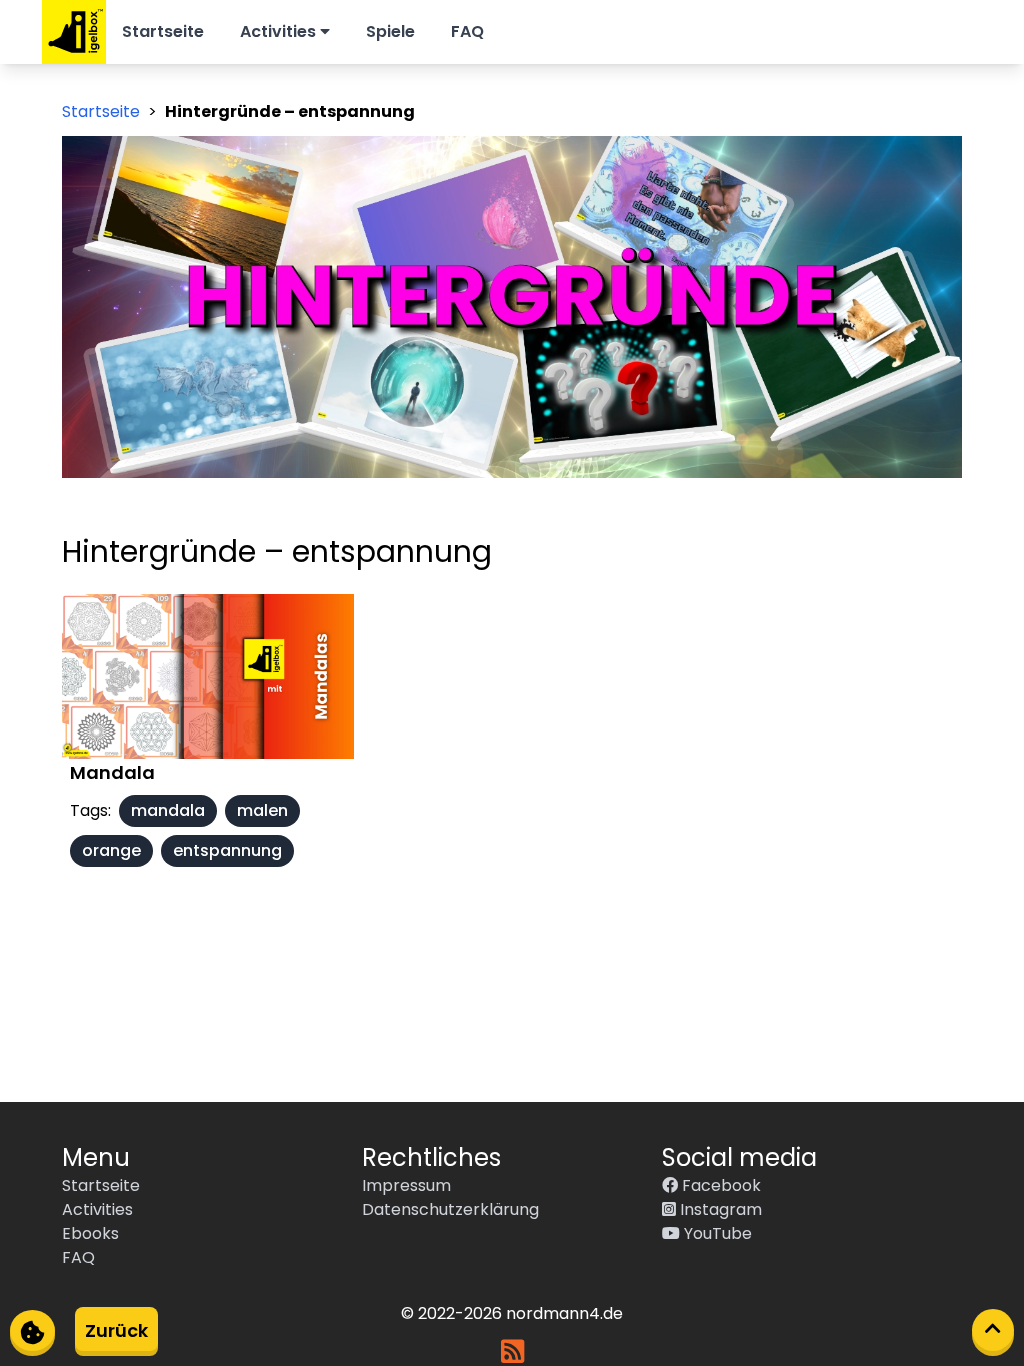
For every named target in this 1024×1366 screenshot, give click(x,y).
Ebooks (90, 1233)
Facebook (719, 1185)
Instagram (719, 1209)
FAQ (467, 31)
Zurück (116, 1330)
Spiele (390, 31)
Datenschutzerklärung (450, 1209)
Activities (280, 31)
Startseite (163, 31)
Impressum (406, 1185)
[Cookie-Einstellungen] (32, 1330)
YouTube (716, 1233)
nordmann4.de (564, 1313)
